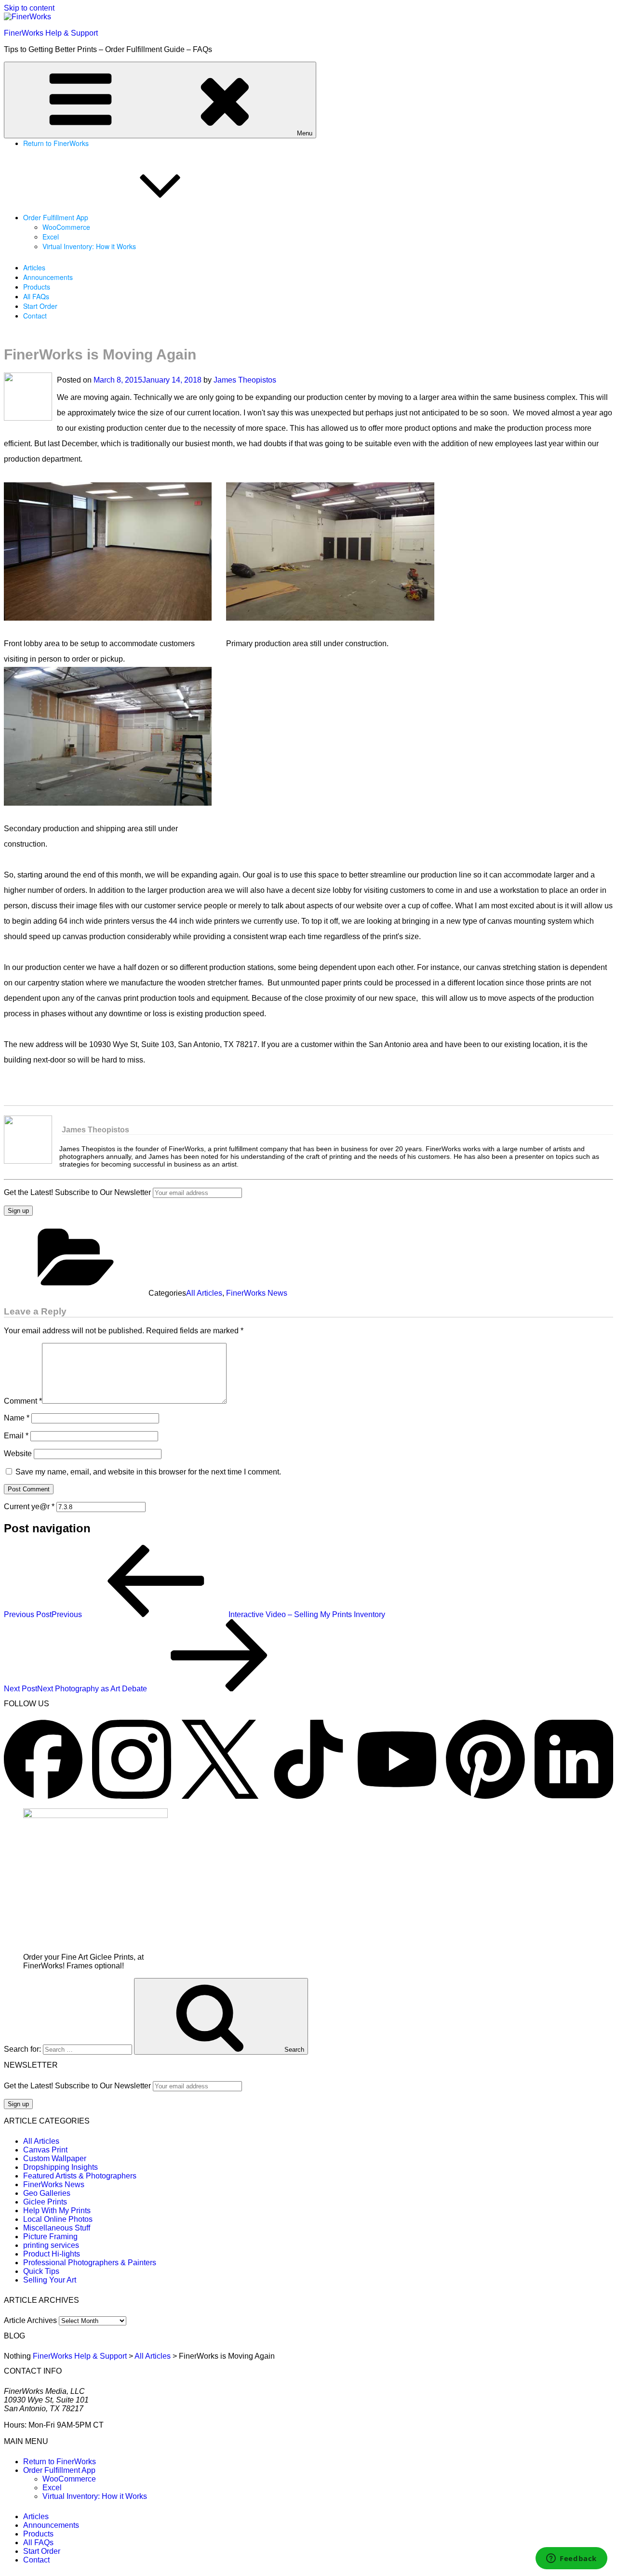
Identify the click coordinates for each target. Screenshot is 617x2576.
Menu (305, 133)
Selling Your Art (50, 2280)
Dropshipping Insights (60, 2167)
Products (37, 287)
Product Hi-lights (52, 2254)
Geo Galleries (47, 2193)
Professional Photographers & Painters (90, 2263)
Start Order (40, 306)
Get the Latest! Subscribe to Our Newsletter (77, 1192)
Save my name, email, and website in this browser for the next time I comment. (148, 1472)
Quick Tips (41, 2271)
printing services (51, 2245)
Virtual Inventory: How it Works (89, 246)
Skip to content (29, 8)
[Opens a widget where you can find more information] (571, 2559)
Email (16, 1436)
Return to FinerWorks (56, 143)
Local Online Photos (58, 2219)
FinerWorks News (257, 1293)
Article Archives (30, 2320)
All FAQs (36, 296)
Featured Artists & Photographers (80, 2176)
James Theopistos (245, 380)
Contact (35, 316)
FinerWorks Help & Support (51, 33)
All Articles (204, 1293)
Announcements (48, 277)
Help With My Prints (57, 2211)
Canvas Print (45, 2150)
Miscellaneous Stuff (57, 2228)
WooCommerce (66, 227)
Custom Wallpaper (55, 2158)
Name (17, 1418)
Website (18, 1454)
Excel (51, 237)
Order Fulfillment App (56, 217)
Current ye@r (29, 1507)
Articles (34, 267)
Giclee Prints (45, 2202)
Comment (23, 1401)
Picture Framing (50, 2237)
